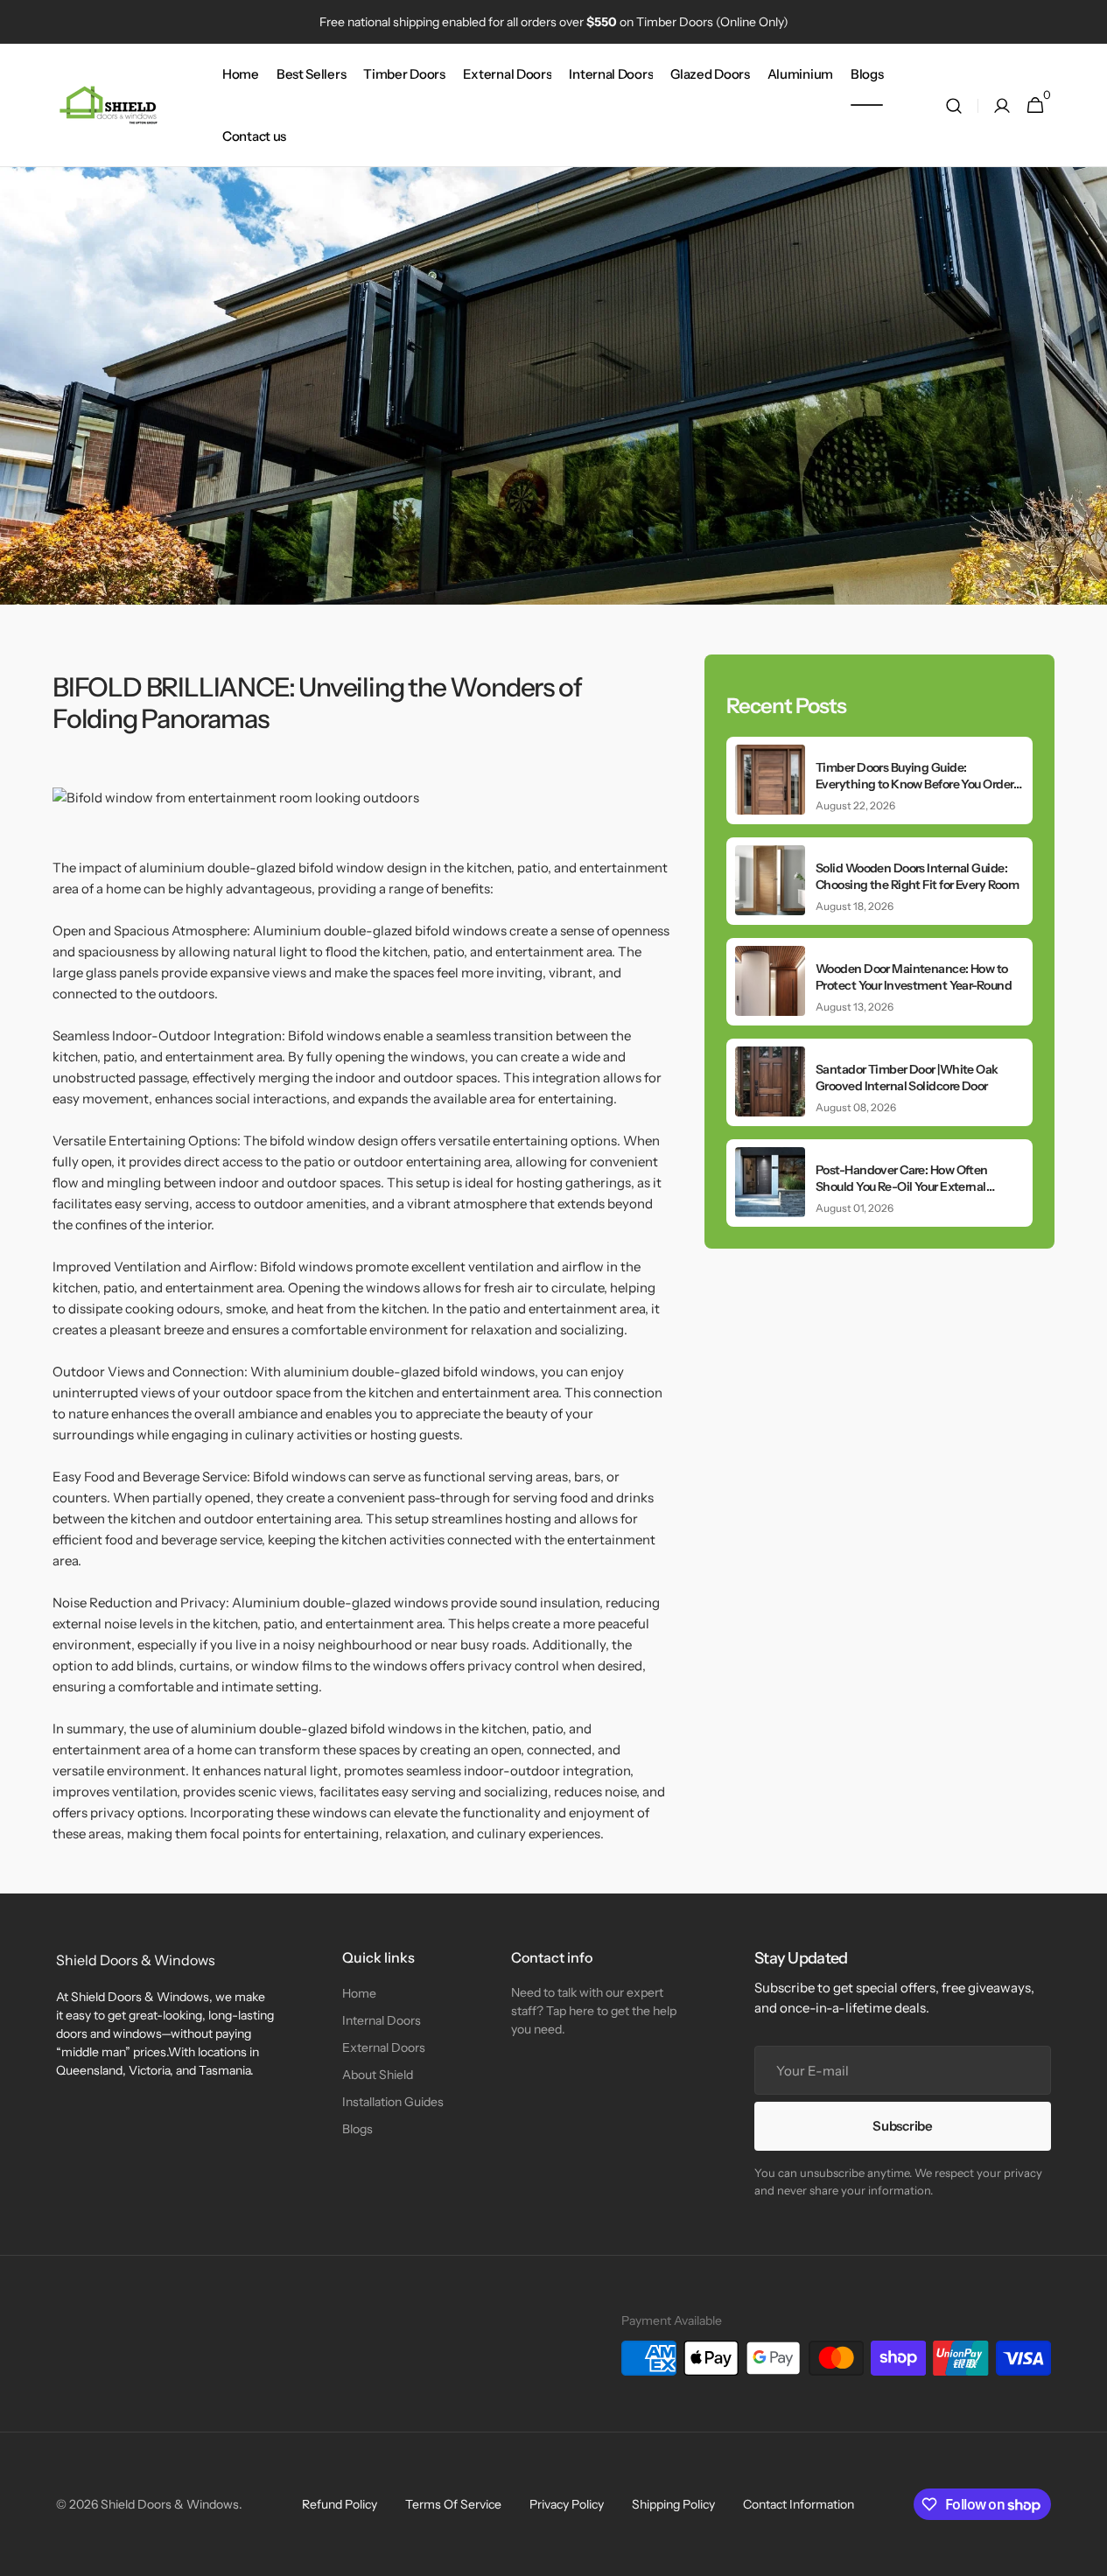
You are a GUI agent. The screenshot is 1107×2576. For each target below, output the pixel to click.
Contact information (799, 2504)
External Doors (384, 2047)
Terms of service (453, 2504)
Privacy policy (567, 2504)
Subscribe (902, 2126)
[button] (954, 105)
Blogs (357, 2129)
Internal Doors (382, 2020)
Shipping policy (673, 2504)
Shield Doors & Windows (170, 2504)
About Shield (378, 2075)
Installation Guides (393, 2102)
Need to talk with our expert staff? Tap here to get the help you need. (594, 2011)
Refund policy (340, 2504)
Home (359, 1993)
